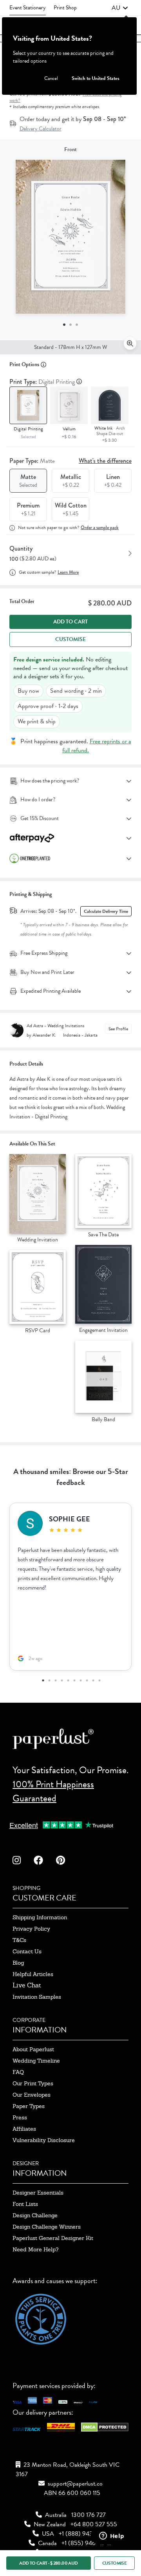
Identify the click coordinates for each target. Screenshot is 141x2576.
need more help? (35, 2249)
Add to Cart (70, 622)
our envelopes (32, 2095)
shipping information (40, 1917)
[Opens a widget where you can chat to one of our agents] (112, 2536)
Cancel (51, 78)
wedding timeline (36, 2061)
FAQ (18, 2072)
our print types (33, 2083)
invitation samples (37, 1997)
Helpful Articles (33, 1974)
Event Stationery (28, 8)
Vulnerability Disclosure (44, 2140)
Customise (70, 639)
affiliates (24, 2129)
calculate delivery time (106, 911)
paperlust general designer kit (53, 2238)
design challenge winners (47, 2227)
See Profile (118, 1029)
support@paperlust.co (75, 2484)
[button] (120, 8)
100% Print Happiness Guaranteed (53, 1791)
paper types (29, 2106)
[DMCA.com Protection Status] (105, 2429)
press (20, 2117)
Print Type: (43, 382)
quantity (21, 548)
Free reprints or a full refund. (97, 746)
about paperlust (33, 2049)
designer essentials (38, 2193)
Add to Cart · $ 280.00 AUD (48, 2563)
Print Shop (65, 8)
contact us (27, 1951)
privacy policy (31, 1929)
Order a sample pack (100, 528)
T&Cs (19, 1940)
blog (18, 1963)
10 (99, 1680)
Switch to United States (96, 78)
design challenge (35, 2215)
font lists (25, 2204)
